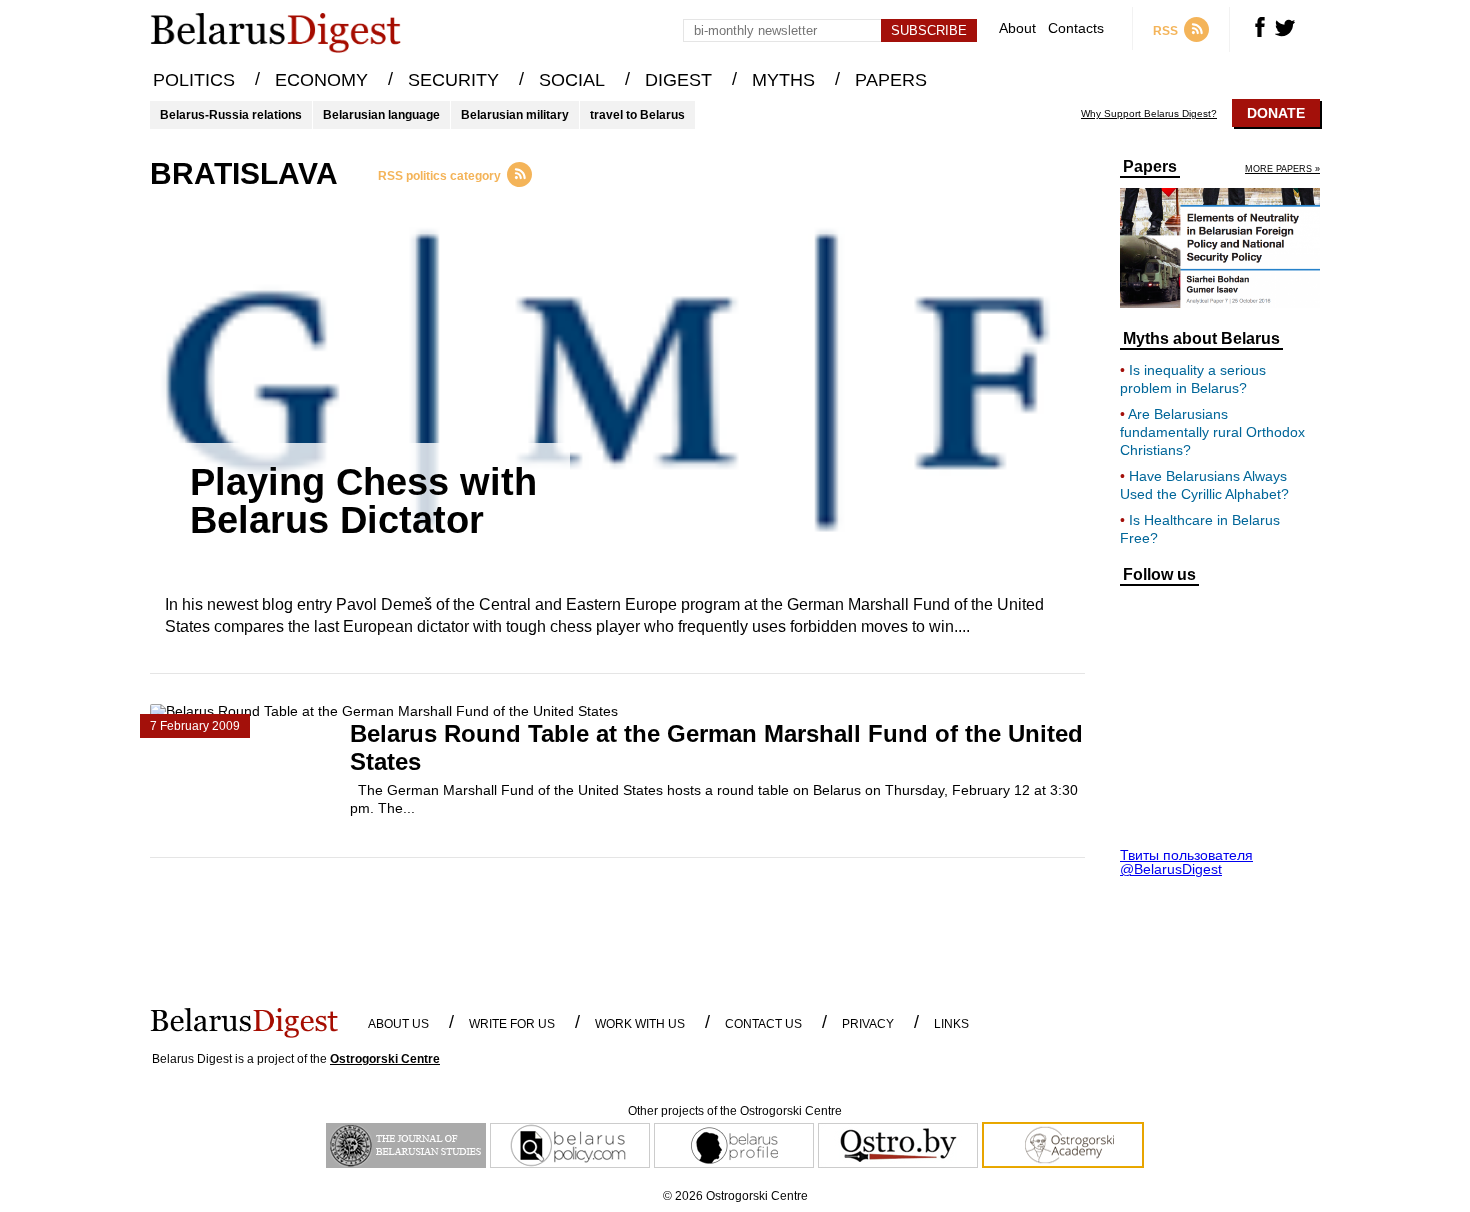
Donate (1276, 113)
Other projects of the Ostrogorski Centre (735, 1111)
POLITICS (194, 80)
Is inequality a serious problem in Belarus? (1193, 379)
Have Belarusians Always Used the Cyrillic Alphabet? (1204, 485)
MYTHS (783, 80)
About (1017, 28)
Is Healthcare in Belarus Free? (1200, 529)
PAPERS (891, 80)
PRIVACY (868, 1024)
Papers (1150, 167)
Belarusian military (515, 115)
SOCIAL (572, 80)
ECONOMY (321, 80)
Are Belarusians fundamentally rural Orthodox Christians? (1212, 432)
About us (398, 1024)
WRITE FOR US (512, 1024)
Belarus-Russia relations (231, 115)
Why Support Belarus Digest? (1149, 114)
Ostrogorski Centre (385, 1059)
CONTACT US (763, 1024)
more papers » (1282, 169)
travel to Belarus (637, 115)
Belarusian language (381, 115)
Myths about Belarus (1201, 339)
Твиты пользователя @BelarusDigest (1186, 862)
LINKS (951, 1024)
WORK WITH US (640, 1024)
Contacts (1076, 28)
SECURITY (453, 80)
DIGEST (678, 80)
